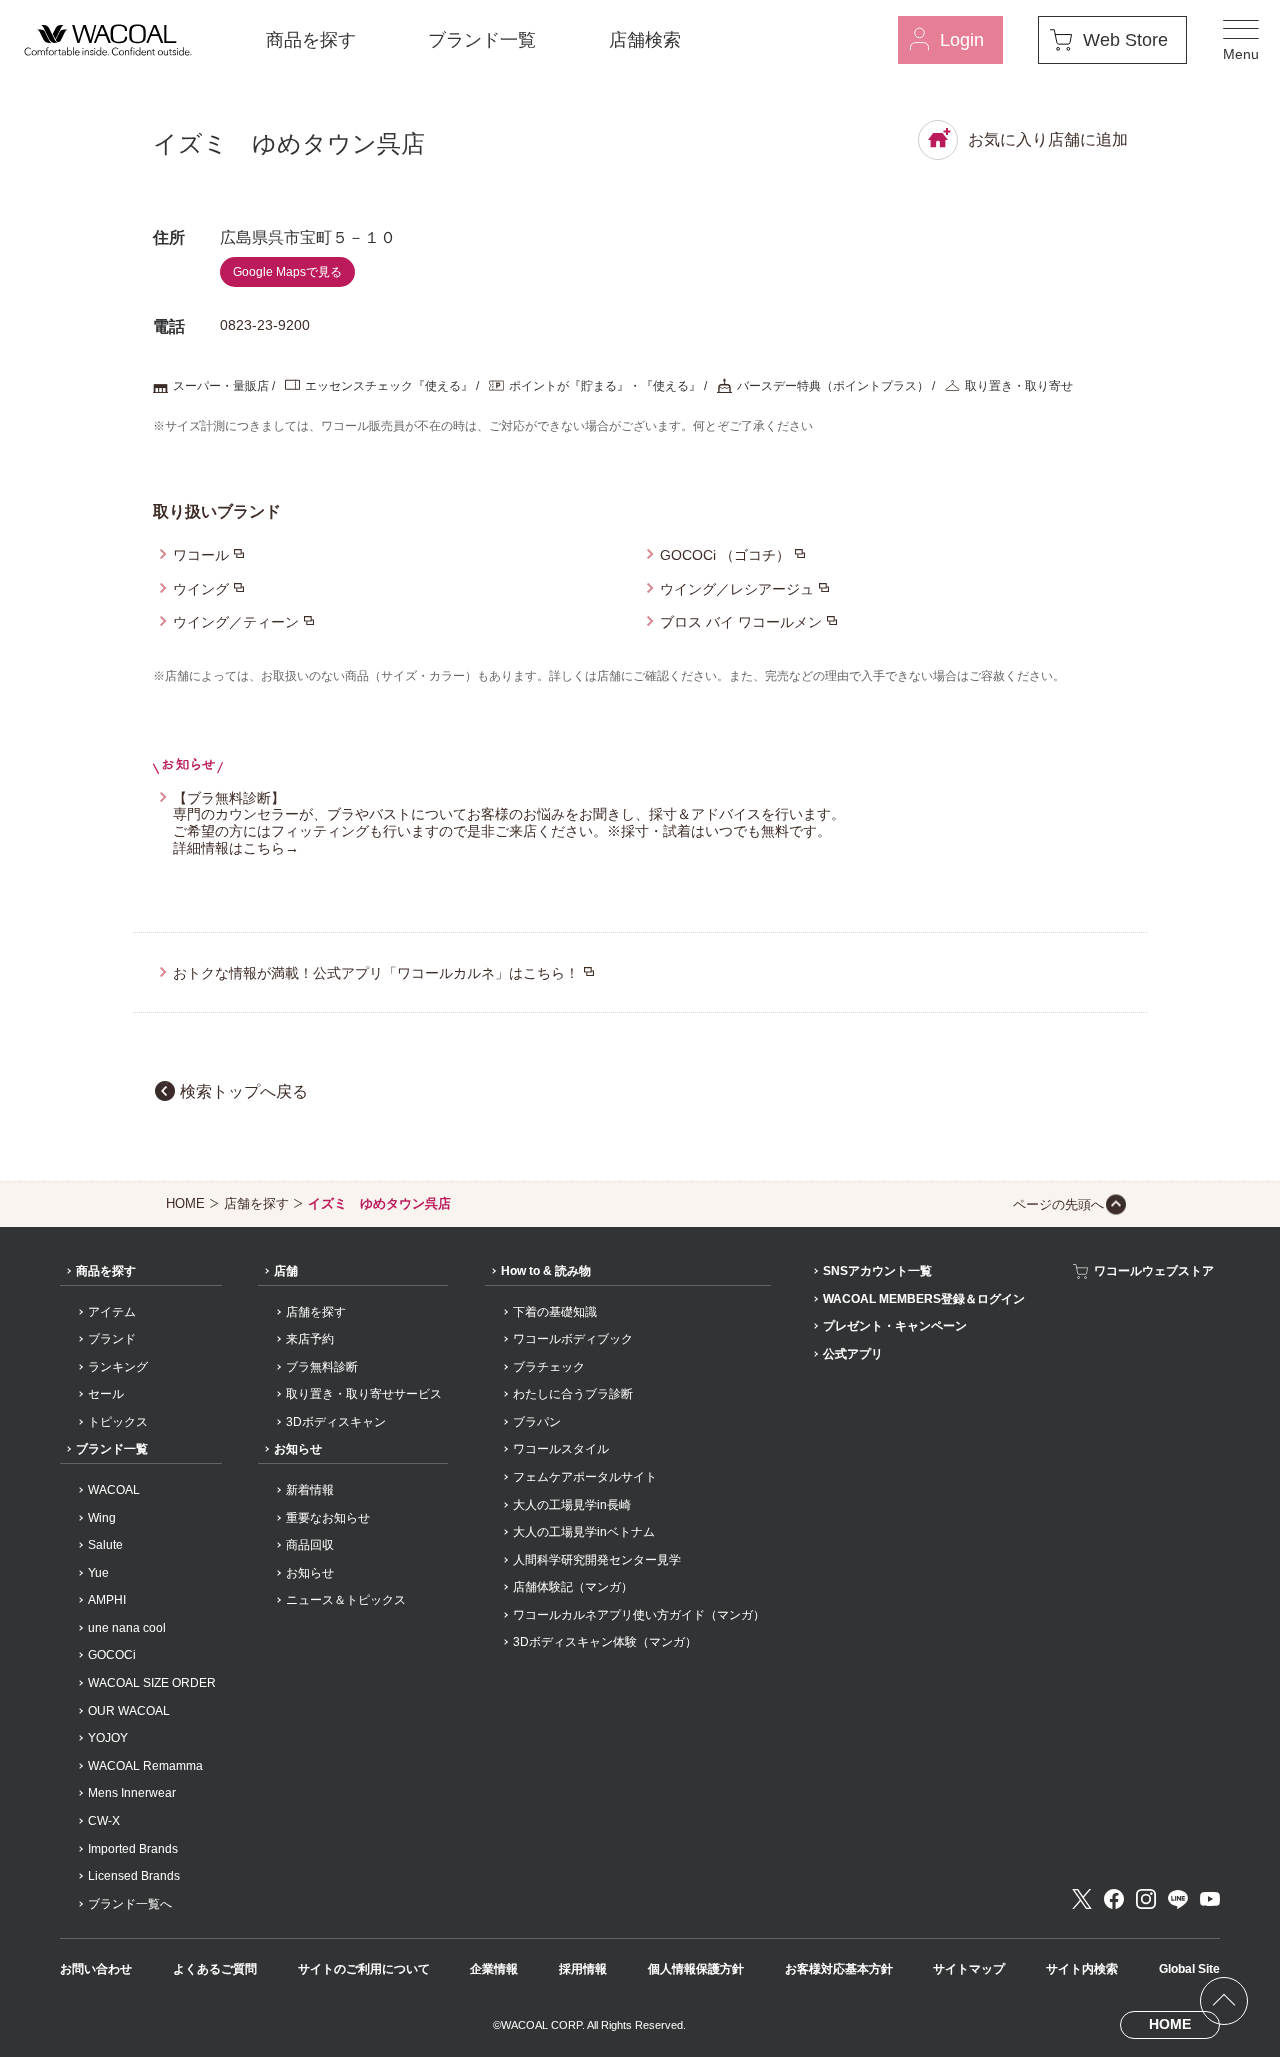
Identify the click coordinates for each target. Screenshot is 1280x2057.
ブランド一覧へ (130, 1904)
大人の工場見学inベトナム (584, 1532)
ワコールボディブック (573, 1339)
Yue (98, 1573)
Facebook (1114, 1899)
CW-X (104, 1821)
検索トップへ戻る (244, 1091)
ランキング (118, 1367)
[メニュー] (1241, 40)
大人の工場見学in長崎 (572, 1505)
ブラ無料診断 (322, 1367)
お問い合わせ (96, 1969)
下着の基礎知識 (555, 1312)
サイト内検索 (1082, 1969)
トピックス (118, 1422)
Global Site (1189, 1969)
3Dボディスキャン (336, 1422)
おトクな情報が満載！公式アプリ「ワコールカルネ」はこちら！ (376, 973)
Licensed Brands (134, 1876)
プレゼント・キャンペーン (895, 1326)
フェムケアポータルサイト (585, 1477)
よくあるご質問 (215, 1969)
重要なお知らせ (328, 1518)
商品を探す (311, 40)
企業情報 (494, 1969)
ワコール (201, 555)
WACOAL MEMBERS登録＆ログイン (924, 1299)
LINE (1178, 1899)
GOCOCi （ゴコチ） (725, 555)
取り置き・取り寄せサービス (364, 1394)
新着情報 (310, 1490)
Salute (105, 1545)
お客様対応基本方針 (839, 1969)
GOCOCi (112, 1655)
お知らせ (298, 1449)
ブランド (112, 1339)
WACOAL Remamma (145, 1766)
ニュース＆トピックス (346, 1600)
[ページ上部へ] (1224, 2001)
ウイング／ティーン (236, 622)
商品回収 (310, 1545)
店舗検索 (645, 40)
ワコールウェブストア (1154, 1271)
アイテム (112, 1312)
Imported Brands (133, 1849)
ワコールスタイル (561, 1449)
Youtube (1210, 1899)
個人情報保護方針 (696, 1969)
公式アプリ (853, 1354)
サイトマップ (969, 1969)
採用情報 (583, 1969)
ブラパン (537, 1422)
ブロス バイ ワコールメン (741, 622)
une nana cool (127, 1628)
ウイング (201, 589)
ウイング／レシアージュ (737, 589)
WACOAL (114, 1490)
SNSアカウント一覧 (877, 1271)
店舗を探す (256, 1203)
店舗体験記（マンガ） (573, 1587)
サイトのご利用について (364, 1969)
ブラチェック (549, 1367)
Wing (102, 1518)
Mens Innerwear (132, 1793)
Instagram (1146, 1899)
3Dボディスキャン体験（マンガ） (605, 1642)
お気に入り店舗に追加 (1048, 139)
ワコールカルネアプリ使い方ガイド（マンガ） (639, 1615)
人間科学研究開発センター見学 (597, 1560)
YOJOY (108, 1738)
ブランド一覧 (482, 40)
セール (106, 1394)
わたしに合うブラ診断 (573, 1394)
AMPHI (107, 1600)
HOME (185, 1203)
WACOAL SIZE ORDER (152, 1683)
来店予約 (310, 1339)
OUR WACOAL (129, 1711)
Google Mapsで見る (287, 272)
